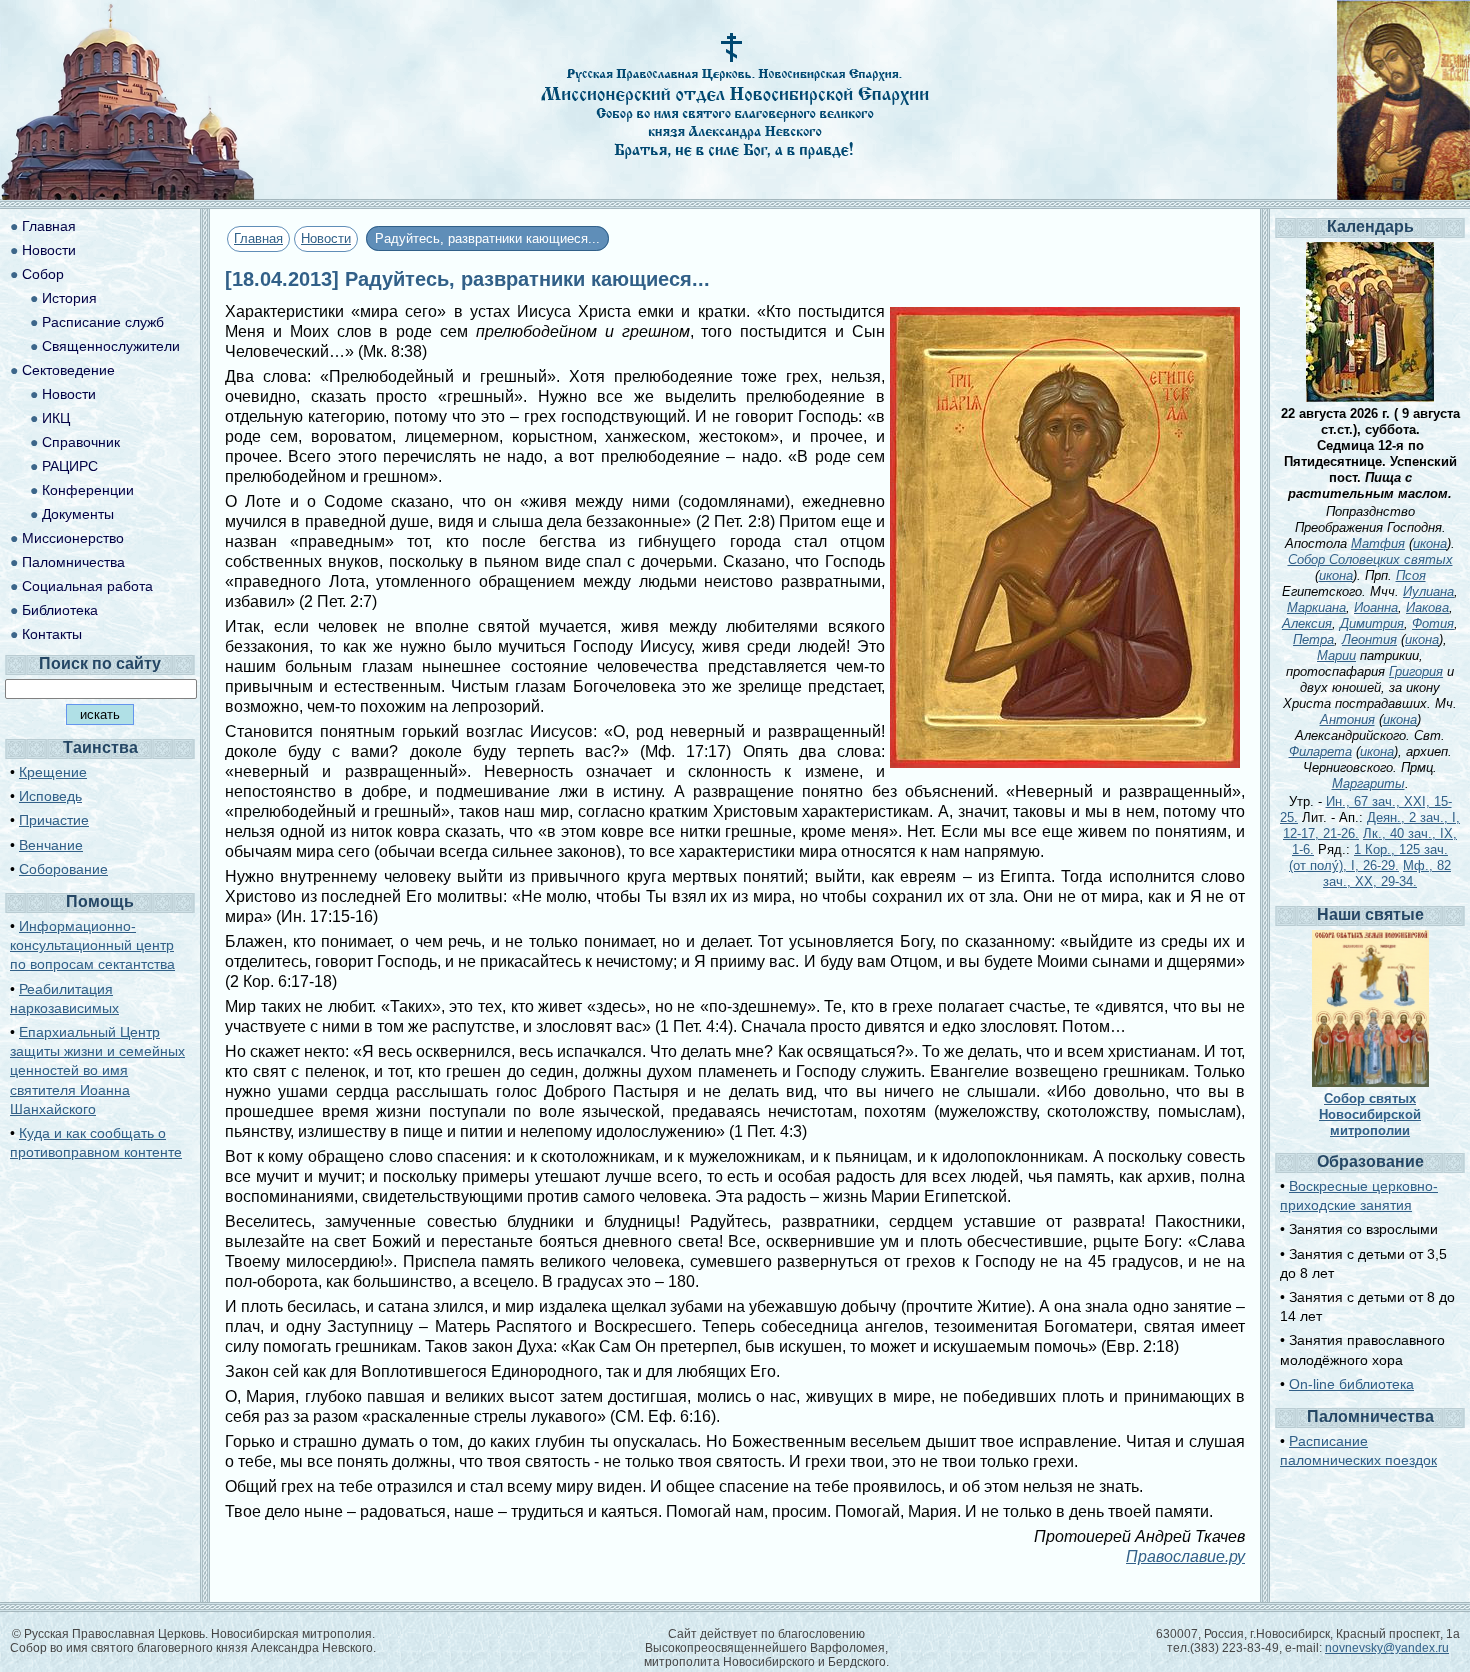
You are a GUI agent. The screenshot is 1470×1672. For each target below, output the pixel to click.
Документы (78, 514)
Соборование (63, 869)
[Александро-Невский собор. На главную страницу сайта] (128, 194)
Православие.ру (1185, 1556)
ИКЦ (56, 418)
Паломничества (73, 562)
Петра (1313, 639)
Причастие (54, 820)
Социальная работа (87, 586)
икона (1430, 543)
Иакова (1427, 607)
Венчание (51, 845)
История (69, 298)
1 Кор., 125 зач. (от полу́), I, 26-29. (1368, 857)
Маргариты (1368, 783)
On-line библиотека (1351, 1384)
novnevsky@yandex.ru (1387, 1648)
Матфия (1378, 543)
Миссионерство (73, 538)
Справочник (81, 442)
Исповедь (50, 796)
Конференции (88, 490)
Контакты (52, 634)
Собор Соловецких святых (1370, 559)
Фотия (1433, 623)
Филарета (1320, 751)
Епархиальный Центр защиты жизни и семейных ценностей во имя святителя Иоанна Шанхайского (97, 1070)
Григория (1416, 671)
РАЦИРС (70, 466)
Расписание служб (103, 322)
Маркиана (1316, 607)
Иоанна (1376, 607)
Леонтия (1369, 639)
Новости (326, 238)
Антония (1347, 719)
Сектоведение (68, 370)
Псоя (1411, 575)
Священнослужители (111, 346)
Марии (1336, 655)
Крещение (53, 772)
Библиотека (60, 610)
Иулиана (1428, 591)
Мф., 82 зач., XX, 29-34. (1387, 873)
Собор (43, 274)
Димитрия (1372, 623)
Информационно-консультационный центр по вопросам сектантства (92, 945)
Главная (258, 238)
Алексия (1307, 623)
